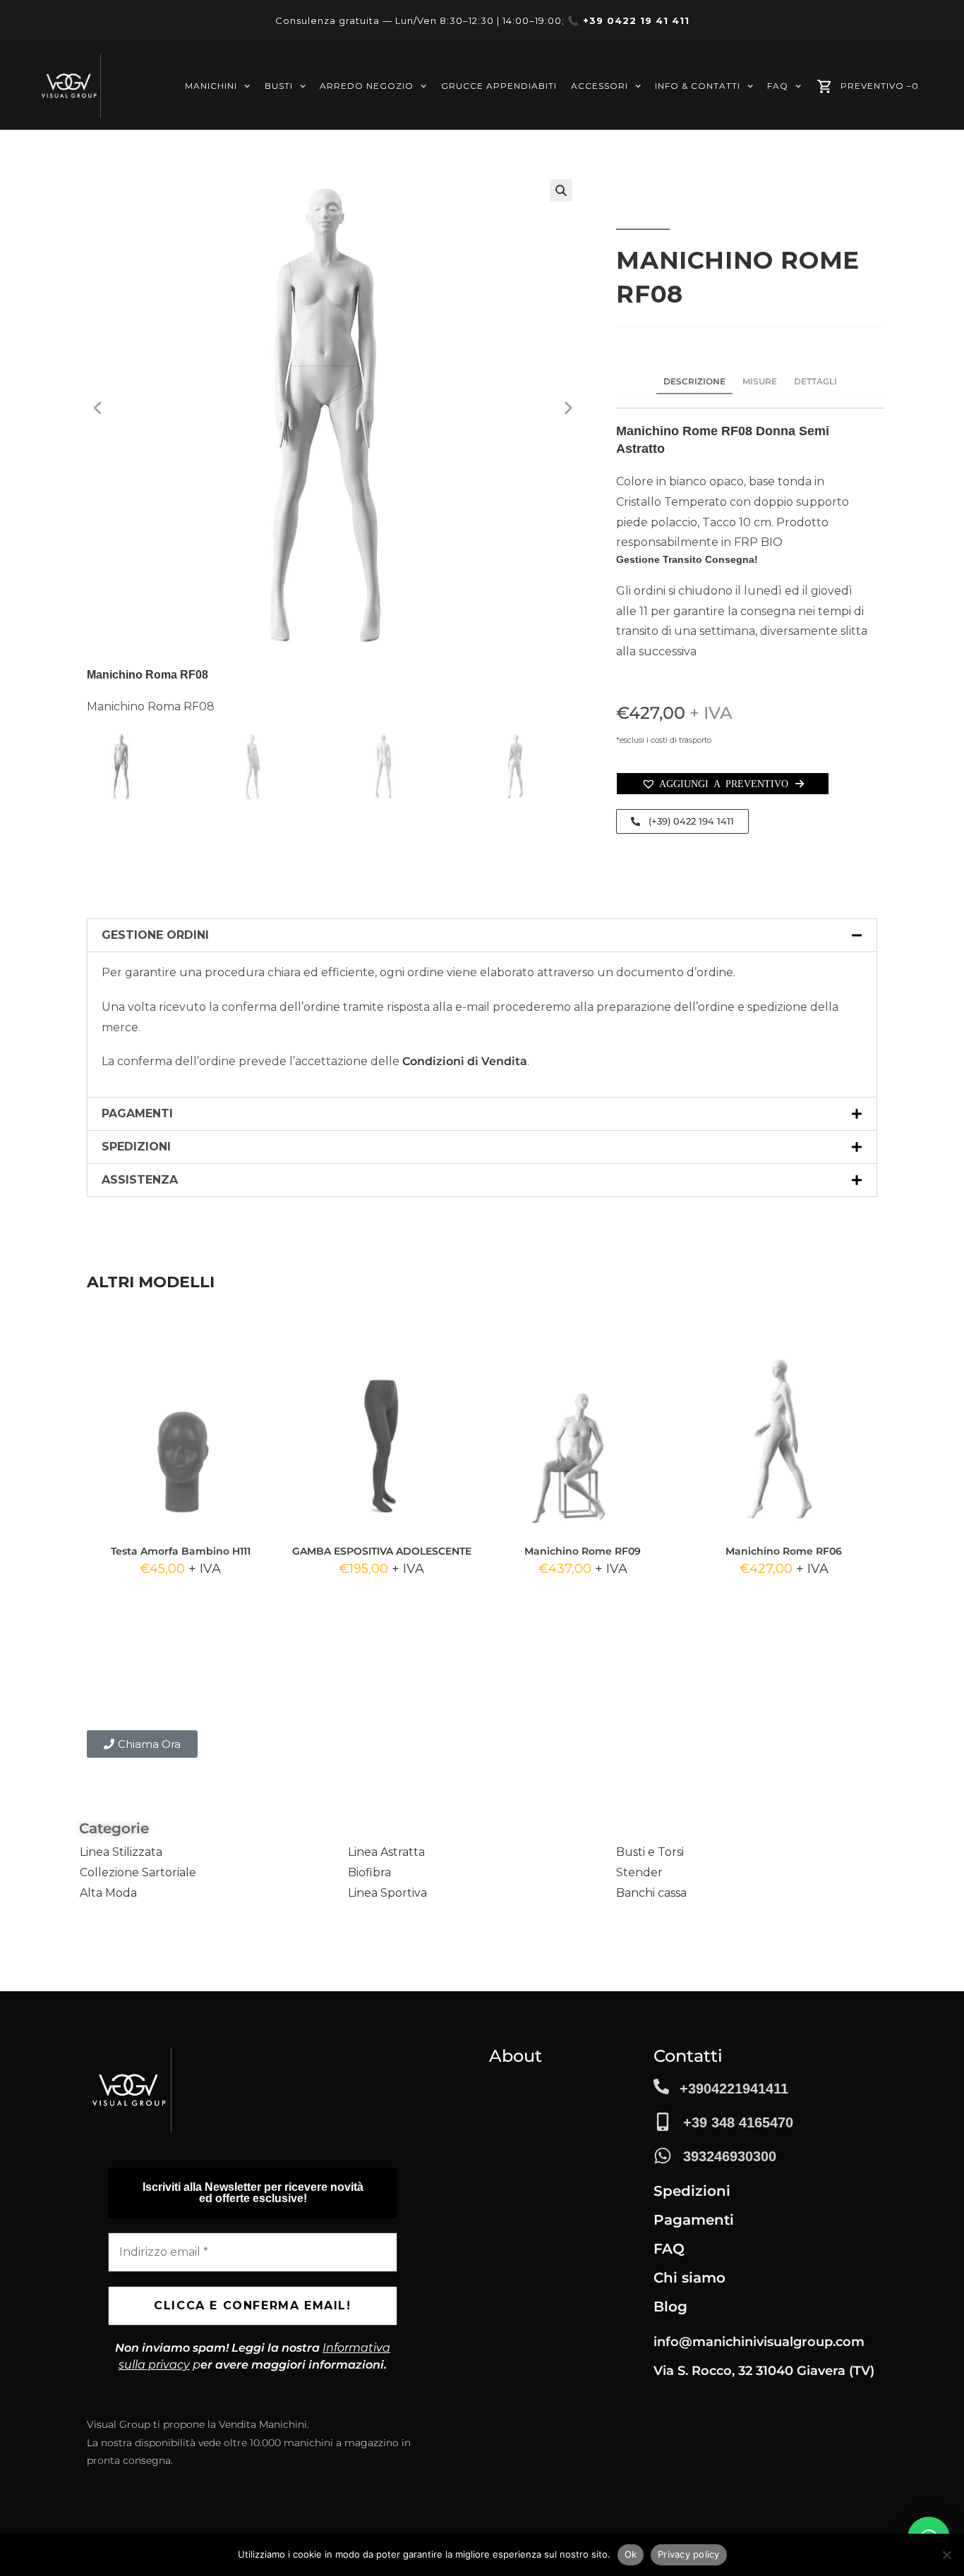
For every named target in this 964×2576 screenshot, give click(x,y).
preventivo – (880, 86)
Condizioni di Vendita (465, 1061)
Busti (279, 86)
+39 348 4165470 (738, 2122)
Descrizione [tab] (694, 381)
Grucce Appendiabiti (499, 86)
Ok (631, 2554)
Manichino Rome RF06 (784, 1551)
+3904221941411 (734, 2089)
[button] (561, 190)
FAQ (778, 86)
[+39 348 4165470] (663, 2122)
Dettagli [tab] (815, 381)
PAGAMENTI (137, 1113)
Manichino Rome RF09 (583, 1551)
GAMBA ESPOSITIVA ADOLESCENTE (382, 1551)
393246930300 (730, 2156)
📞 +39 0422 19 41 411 (628, 20)
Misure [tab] (760, 381)
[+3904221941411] (661, 2086)
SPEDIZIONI (136, 1147)
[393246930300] (663, 2156)
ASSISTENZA (140, 1180)
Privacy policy (689, 2554)
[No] (946, 2555)
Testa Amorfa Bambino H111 (181, 1551)
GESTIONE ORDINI (155, 935)
